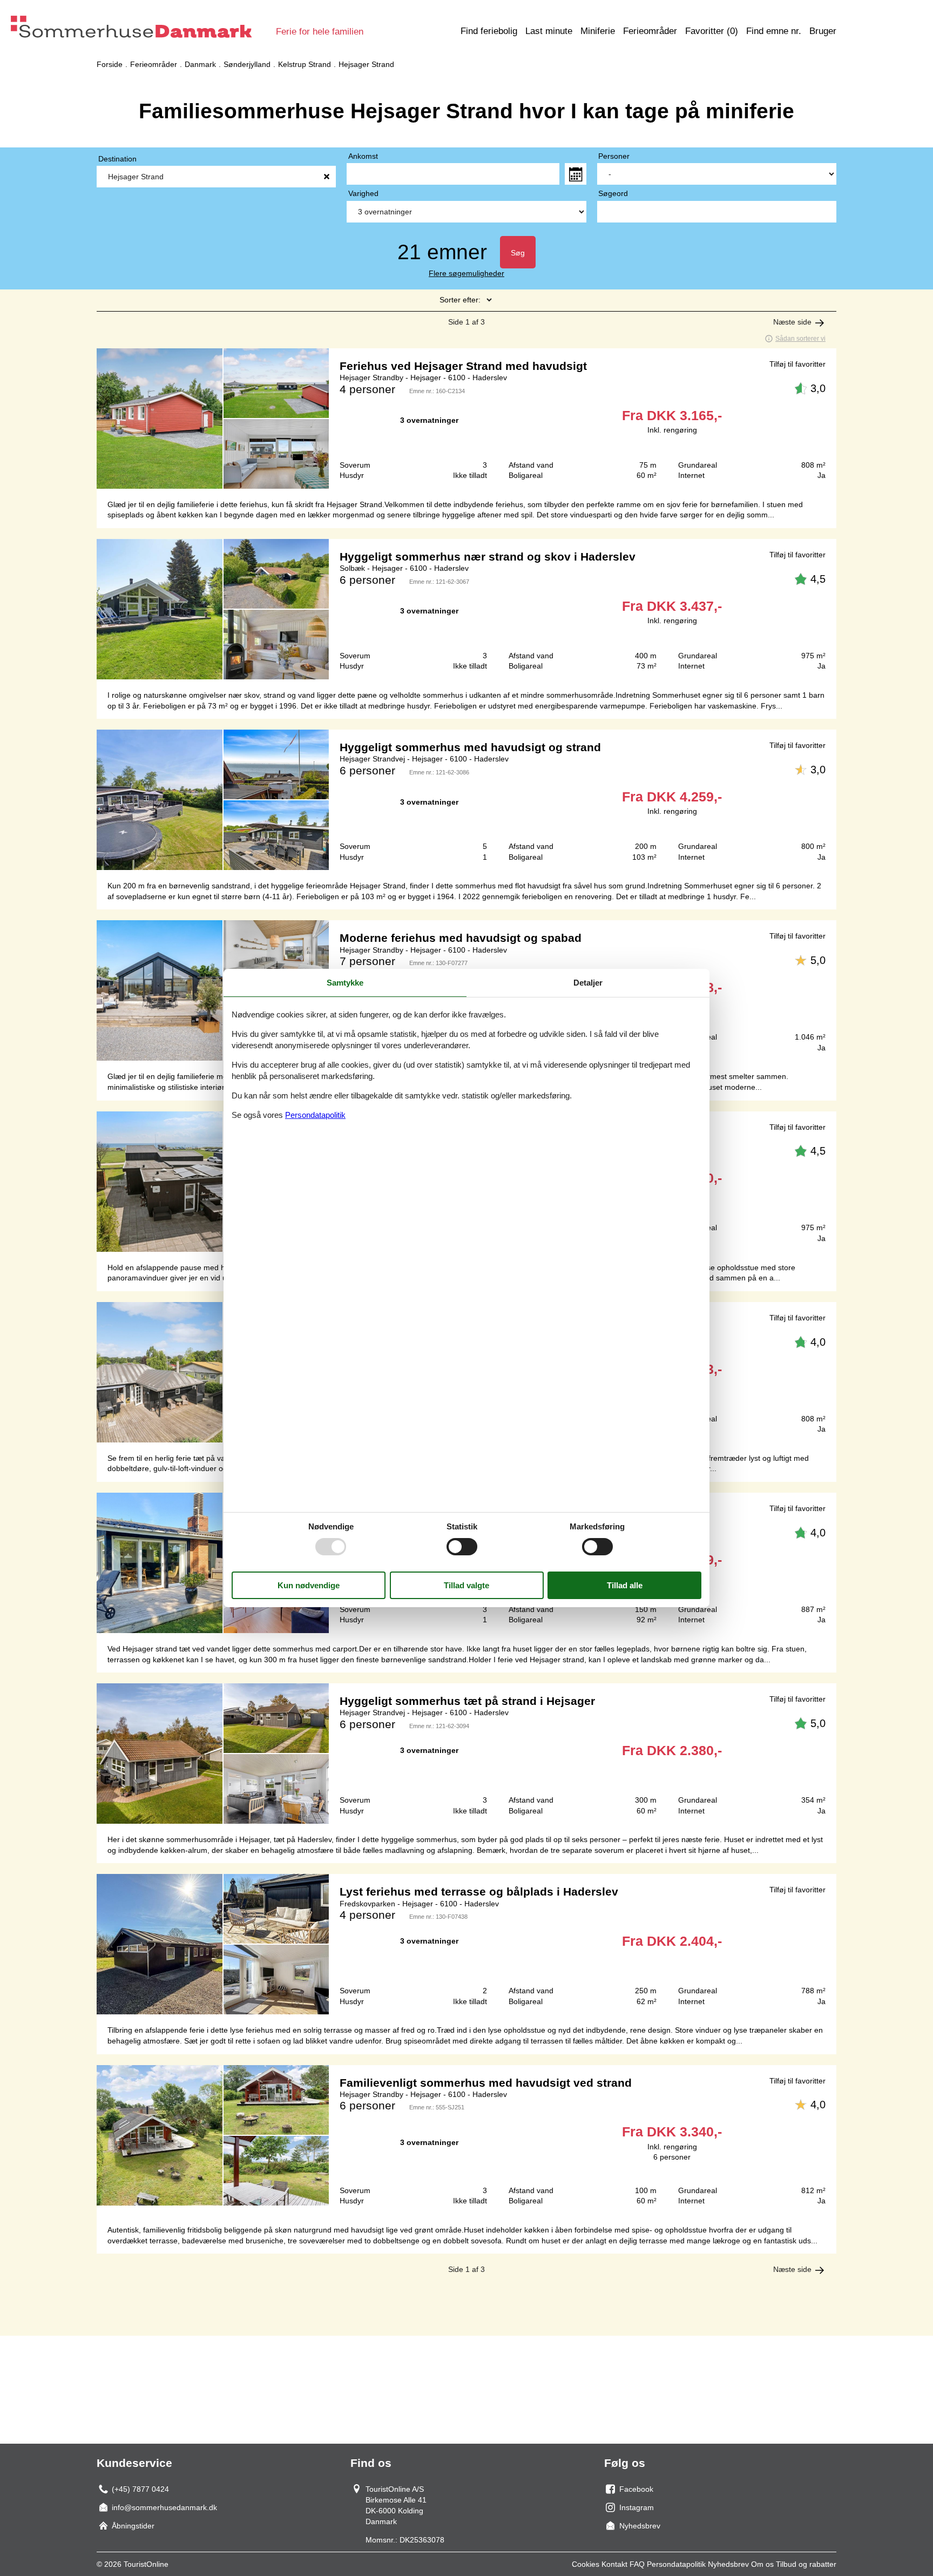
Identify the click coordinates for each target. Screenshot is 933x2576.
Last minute (549, 31)
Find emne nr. (774, 31)
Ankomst (363, 156)
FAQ (637, 2564)
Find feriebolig (489, 31)
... (576, 174)
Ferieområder (650, 31)
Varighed (363, 193)
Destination (117, 159)
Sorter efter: (460, 300)
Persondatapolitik (676, 2564)
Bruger (823, 31)
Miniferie (598, 31)
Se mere (466, 419)
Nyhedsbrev (728, 2564)
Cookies (586, 2564)
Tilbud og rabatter (806, 2564)
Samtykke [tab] (345, 983)
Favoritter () (712, 31)
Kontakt (614, 2564)
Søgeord (613, 193)
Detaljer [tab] (588, 983)
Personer (614, 156)
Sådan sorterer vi (800, 339)
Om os (762, 2564)
